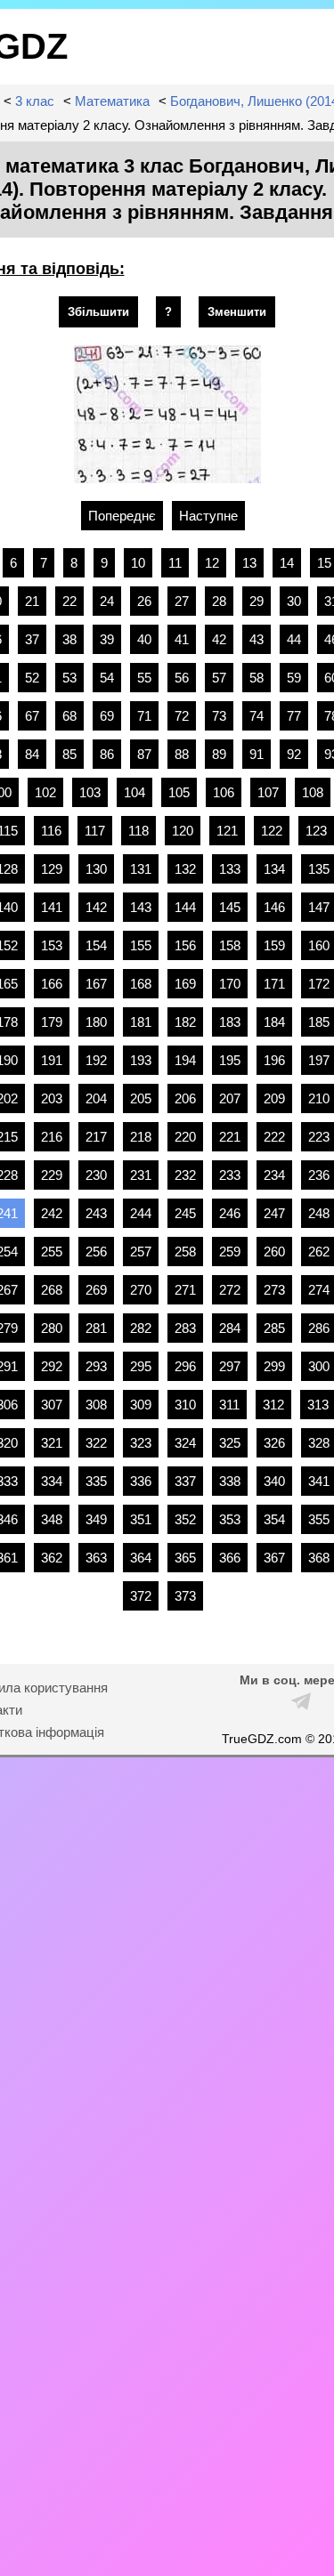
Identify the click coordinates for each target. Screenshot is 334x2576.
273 (274, 1290)
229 (52, 1175)
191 (52, 1060)
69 (107, 716)
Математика (112, 101)
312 (273, 1405)
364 (141, 1558)
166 (52, 984)
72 (182, 716)
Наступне (208, 516)
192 (96, 1060)
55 (144, 678)
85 (69, 754)
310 (185, 1405)
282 (141, 1328)
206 (185, 1098)
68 (69, 716)
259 (230, 1252)
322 (96, 1443)
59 (294, 678)
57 (219, 678)
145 (230, 907)
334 (52, 1481)
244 (141, 1213)
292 (52, 1366)
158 (230, 945)
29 (257, 601)
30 (294, 601)
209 (274, 1098)
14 (287, 563)
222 (274, 1137)
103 (90, 792)
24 (107, 601)
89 (219, 754)
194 (185, 1060)
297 (230, 1366)
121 (227, 831)
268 (52, 1290)
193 (141, 1060)
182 (185, 1022)
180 (96, 1022)
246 (230, 1213)
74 (257, 716)
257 (141, 1252)
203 (52, 1098)
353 (230, 1519)
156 (185, 945)
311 (229, 1405)
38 (69, 639)
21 (32, 601)
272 (230, 1290)
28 (219, 601)
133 (230, 869)
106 (224, 792)
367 (274, 1558)
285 (274, 1328)
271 (185, 1290)
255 (52, 1252)
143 (141, 907)
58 (257, 678)
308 (96, 1405)
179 (52, 1022)
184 (274, 1022)
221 (230, 1137)
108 (313, 792)
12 (212, 563)
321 (52, 1443)
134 (274, 869)
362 (52, 1558)
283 (185, 1328)
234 (274, 1175)
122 (272, 831)
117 (95, 831)
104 (134, 792)
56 (182, 678)
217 (96, 1137)
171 (274, 984)
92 (294, 754)
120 (183, 831)
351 (141, 1519)
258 (185, 1252)
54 (107, 678)
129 (52, 869)
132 (185, 869)
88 (182, 754)
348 (52, 1519)
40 (144, 639)
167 (96, 984)
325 (230, 1443)
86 (107, 754)
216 (52, 1137)
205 (141, 1098)
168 (141, 984)
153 (52, 945)
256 (96, 1252)
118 (138, 831)
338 (230, 1481)
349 (96, 1519)
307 (52, 1405)
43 (257, 639)
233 (230, 1175)
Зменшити (237, 312)
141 (52, 907)
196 (274, 1060)
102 (45, 792)
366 (230, 1558)
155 (141, 945)
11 (175, 563)
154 (96, 945)
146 (274, 907)
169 (185, 984)
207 (230, 1098)
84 (32, 754)
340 (274, 1481)
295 (141, 1366)
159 (274, 945)
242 (52, 1213)
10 (138, 563)
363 (96, 1558)
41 (182, 639)
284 (230, 1328)
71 (144, 716)
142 (96, 907)
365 (185, 1558)
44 (294, 639)
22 (69, 601)
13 (249, 563)
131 (141, 869)
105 (179, 792)
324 (185, 1443)
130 (96, 869)
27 (182, 601)
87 (144, 754)
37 (32, 639)
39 (107, 639)
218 (141, 1137)
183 (230, 1022)
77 (294, 716)
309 (141, 1405)
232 (185, 1175)
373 (185, 1596)
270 (141, 1290)
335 (96, 1481)
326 (274, 1443)
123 (316, 831)
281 (96, 1328)
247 (274, 1213)
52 (32, 678)
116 (51, 831)
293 (96, 1366)
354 (274, 1519)
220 (185, 1137)
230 (96, 1175)
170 (230, 984)
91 (257, 754)
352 (185, 1519)
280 (52, 1328)
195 (230, 1060)
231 (141, 1175)
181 (141, 1022)
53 (69, 678)
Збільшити (98, 312)
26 (144, 601)
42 (219, 639)
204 (96, 1098)
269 (96, 1290)
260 (274, 1252)
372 (141, 1596)
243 (96, 1213)
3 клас (35, 101)
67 (32, 716)
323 (141, 1443)
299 (274, 1366)
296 (185, 1366)
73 (219, 716)
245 (185, 1213)
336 (141, 1481)
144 (185, 907)
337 (185, 1481)
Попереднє (122, 516)
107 (268, 792)
